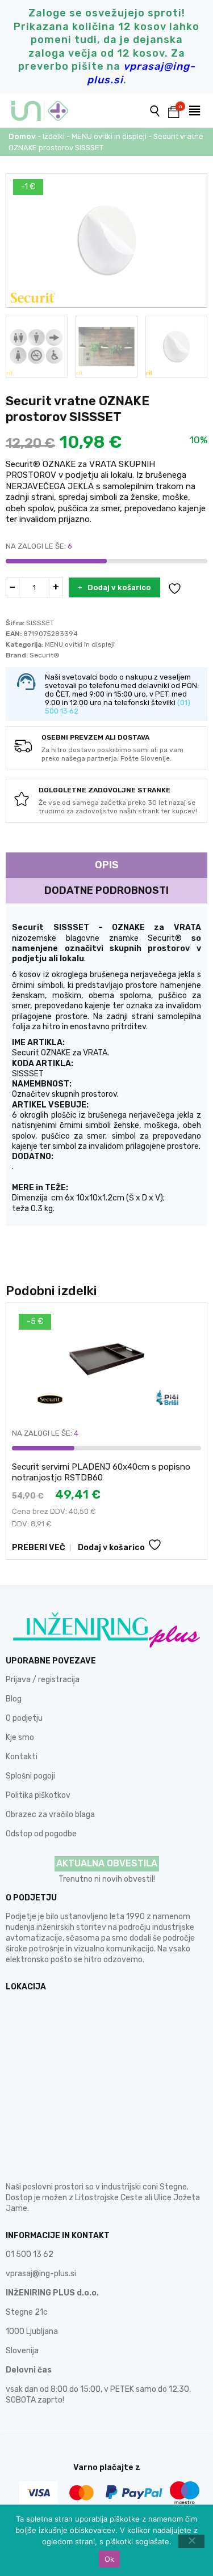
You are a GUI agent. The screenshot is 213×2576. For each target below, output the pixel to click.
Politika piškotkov (38, 1795)
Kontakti (22, 1757)
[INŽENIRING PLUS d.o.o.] (47, 111)
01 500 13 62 (30, 2254)
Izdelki (54, 136)
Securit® (45, 655)
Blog (14, 1699)
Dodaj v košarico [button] (111, 1548)
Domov (22, 136)
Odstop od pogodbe (41, 1834)
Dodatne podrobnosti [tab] (106, 890)
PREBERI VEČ (39, 1548)
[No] (191, 2541)
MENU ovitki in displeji (109, 136)
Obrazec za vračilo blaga (50, 1815)
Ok (110, 2559)
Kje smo (20, 1737)
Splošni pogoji (30, 1776)
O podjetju (24, 1718)
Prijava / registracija (43, 1680)
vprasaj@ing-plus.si (41, 2274)
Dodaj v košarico (119, 587)
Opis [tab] (107, 865)
